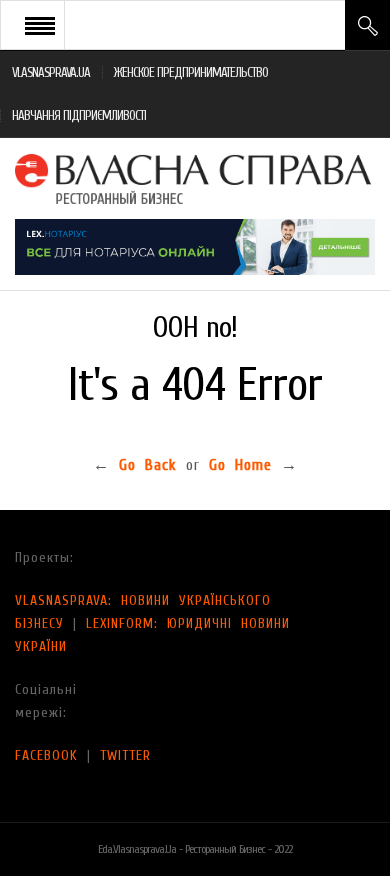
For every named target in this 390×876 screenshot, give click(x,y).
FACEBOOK (46, 755)
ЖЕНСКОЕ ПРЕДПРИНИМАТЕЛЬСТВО (191, 72)
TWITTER (125, 755)
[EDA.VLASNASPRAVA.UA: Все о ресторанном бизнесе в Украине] (195, 178)
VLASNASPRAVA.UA (51, 72)
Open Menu (40, 25)
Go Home (240, 465)
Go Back (148, 465)
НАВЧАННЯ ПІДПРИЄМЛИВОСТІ (79, 115)
